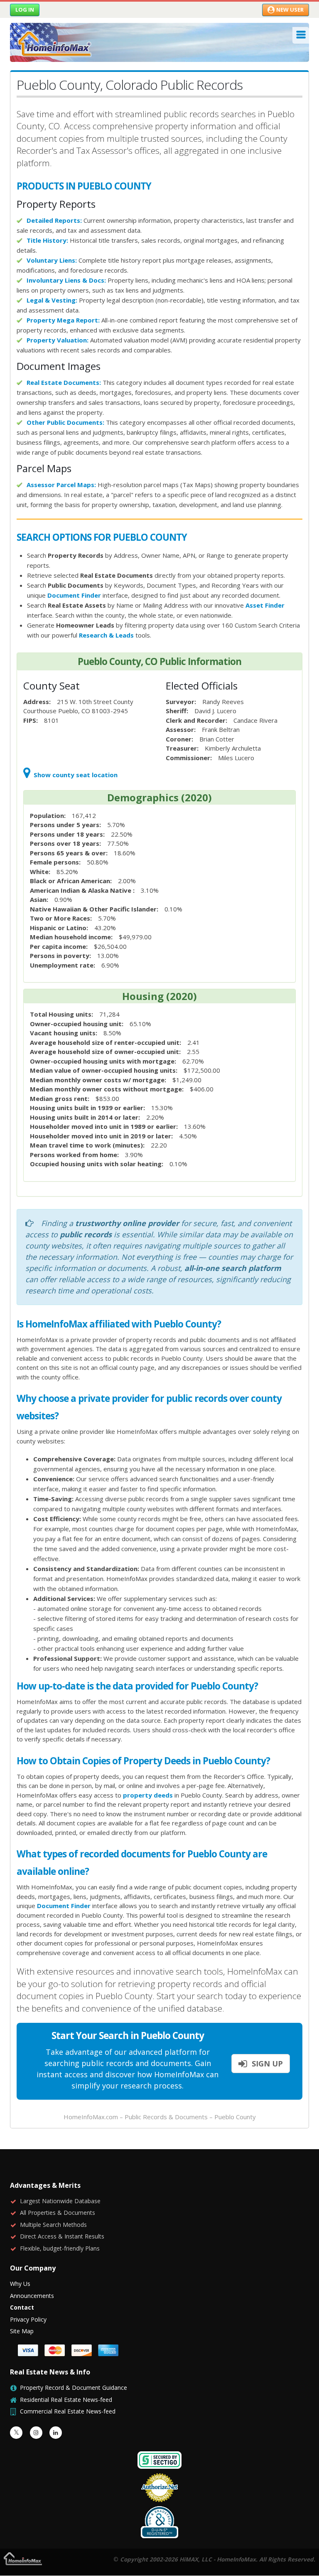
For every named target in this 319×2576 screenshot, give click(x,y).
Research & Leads (106, 635)
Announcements (32, 2296)
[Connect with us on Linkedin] (56, 2433)
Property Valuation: (58, 340)
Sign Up (266, 2064)
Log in (25, 10)
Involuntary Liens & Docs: (66, 280)
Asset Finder (265, 605)
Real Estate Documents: (64, 382)
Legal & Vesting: (52, 300)
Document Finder (74, 595)
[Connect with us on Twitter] (16, 2433)
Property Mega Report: (63, 320)
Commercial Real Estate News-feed (68, 2411)
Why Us (20, 2284)
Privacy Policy (28, 2319)
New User (290, 10)
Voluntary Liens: (52, 260)
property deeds (148, 1795)
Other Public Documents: (65, 422)
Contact (22, 2307)
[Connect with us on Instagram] (36, 2433)
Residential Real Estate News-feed (66, 2400)
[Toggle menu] (301, 35)
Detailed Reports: (54, 220)
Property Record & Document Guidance (74, 2388)
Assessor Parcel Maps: (61, 485)
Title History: (47, 240)
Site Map (22, 2331)
